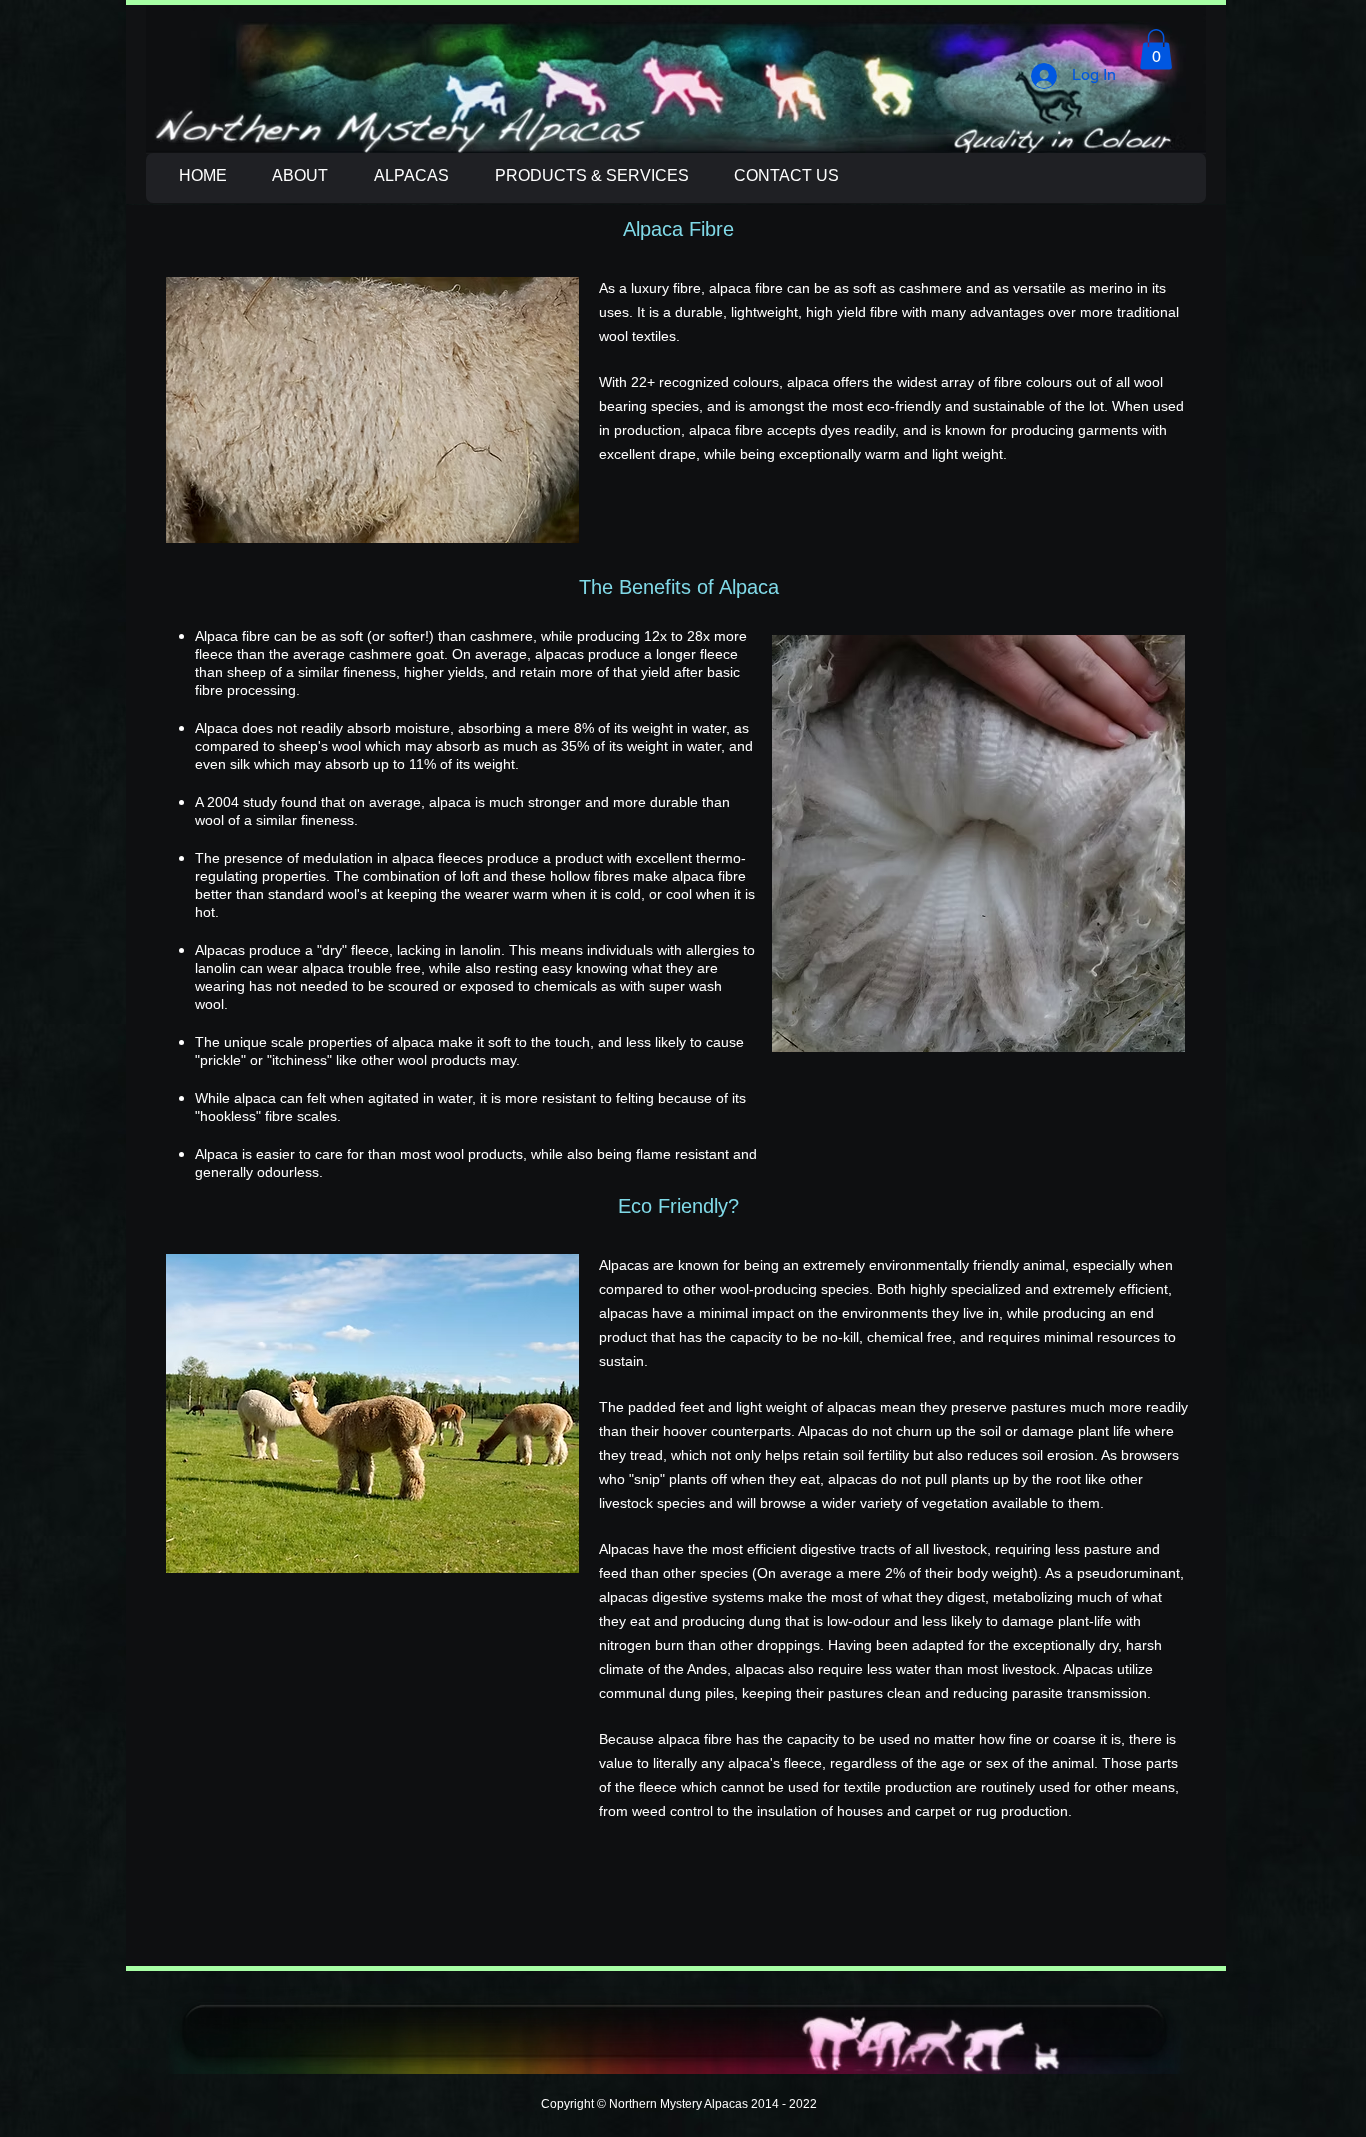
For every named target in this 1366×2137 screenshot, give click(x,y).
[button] (1156, 49)
